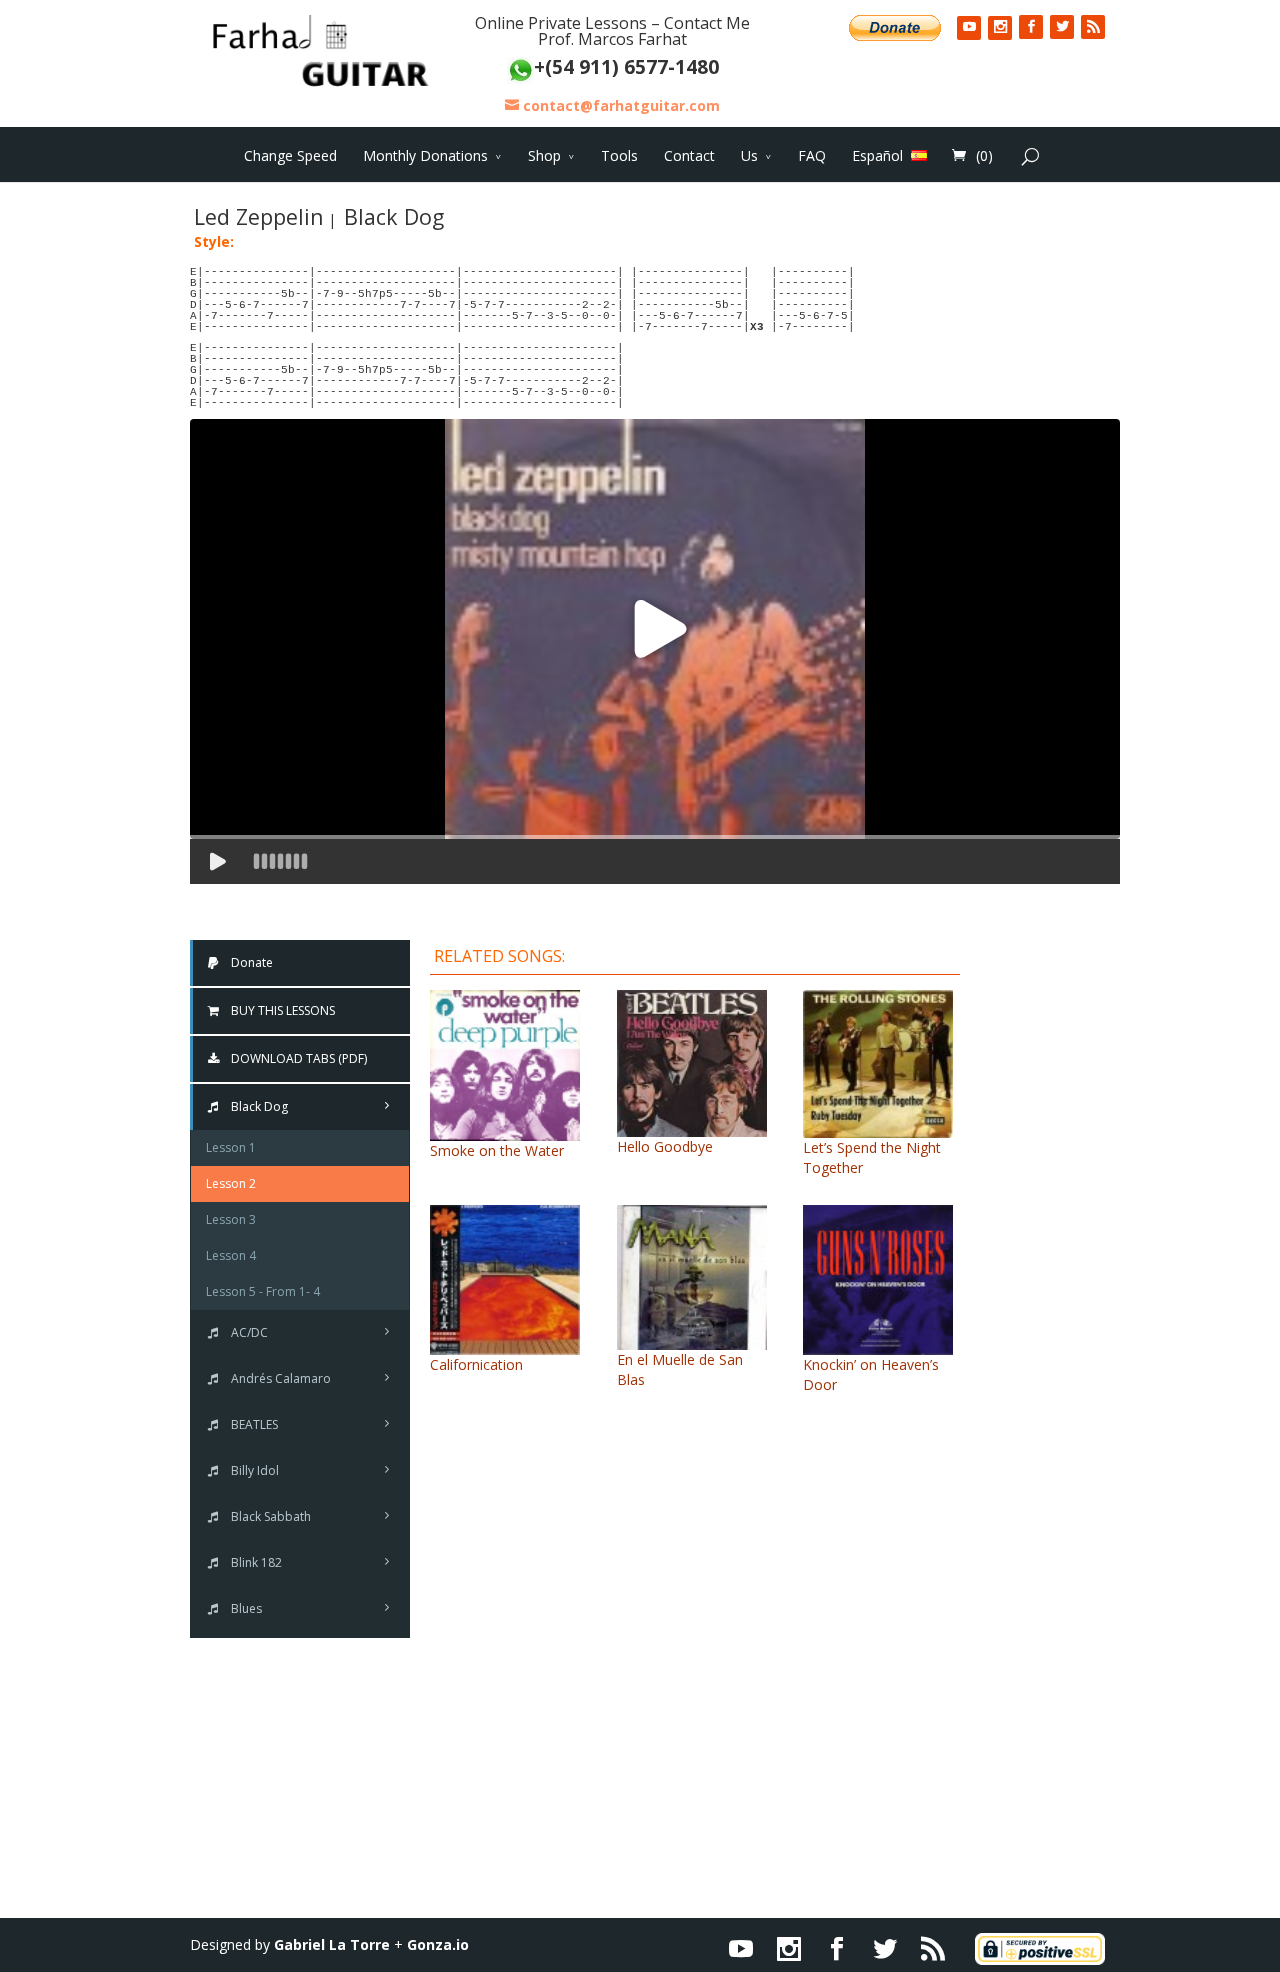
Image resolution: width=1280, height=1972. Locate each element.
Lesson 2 (231, 1183)
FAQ (812, 155)
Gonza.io (438, 1944)
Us (749, 155)
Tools (619, 155)
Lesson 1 (231, 1147)
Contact (689, 155)
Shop (544, 155)
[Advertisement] (1055, 1238)
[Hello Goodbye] (692, 1126)
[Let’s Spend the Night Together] (878, 1127)
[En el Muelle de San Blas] (692, 1339)
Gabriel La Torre (332, 1944)
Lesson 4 (231, 1255)
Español (877, 155)
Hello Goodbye (665, 1146)
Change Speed (290, 155)
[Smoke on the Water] (505, 1130)
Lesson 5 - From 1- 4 (263, 1291)
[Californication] (505, 1344)
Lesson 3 (231, 1219)
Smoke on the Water (497, 1150)
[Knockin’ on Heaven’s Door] (878, 1344)
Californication (476, 1364)
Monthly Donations (425, 155)
